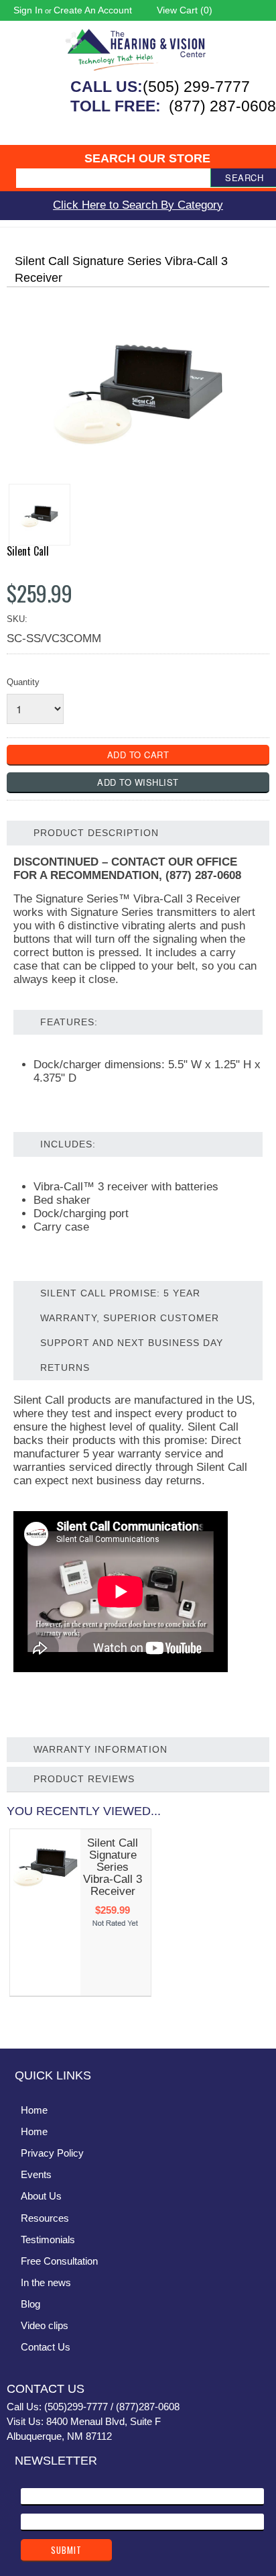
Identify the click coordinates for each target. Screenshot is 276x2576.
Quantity (23, 682)
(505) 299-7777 (196, 87)
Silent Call (28, 551)
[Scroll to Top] (258, 2024)
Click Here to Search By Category (138, 205)
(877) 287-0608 (222, 106)
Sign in (28, 10)
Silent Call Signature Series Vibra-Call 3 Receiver (113, 1867)
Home (34, 2110)
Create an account (93, 10)
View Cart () (185, 10)
